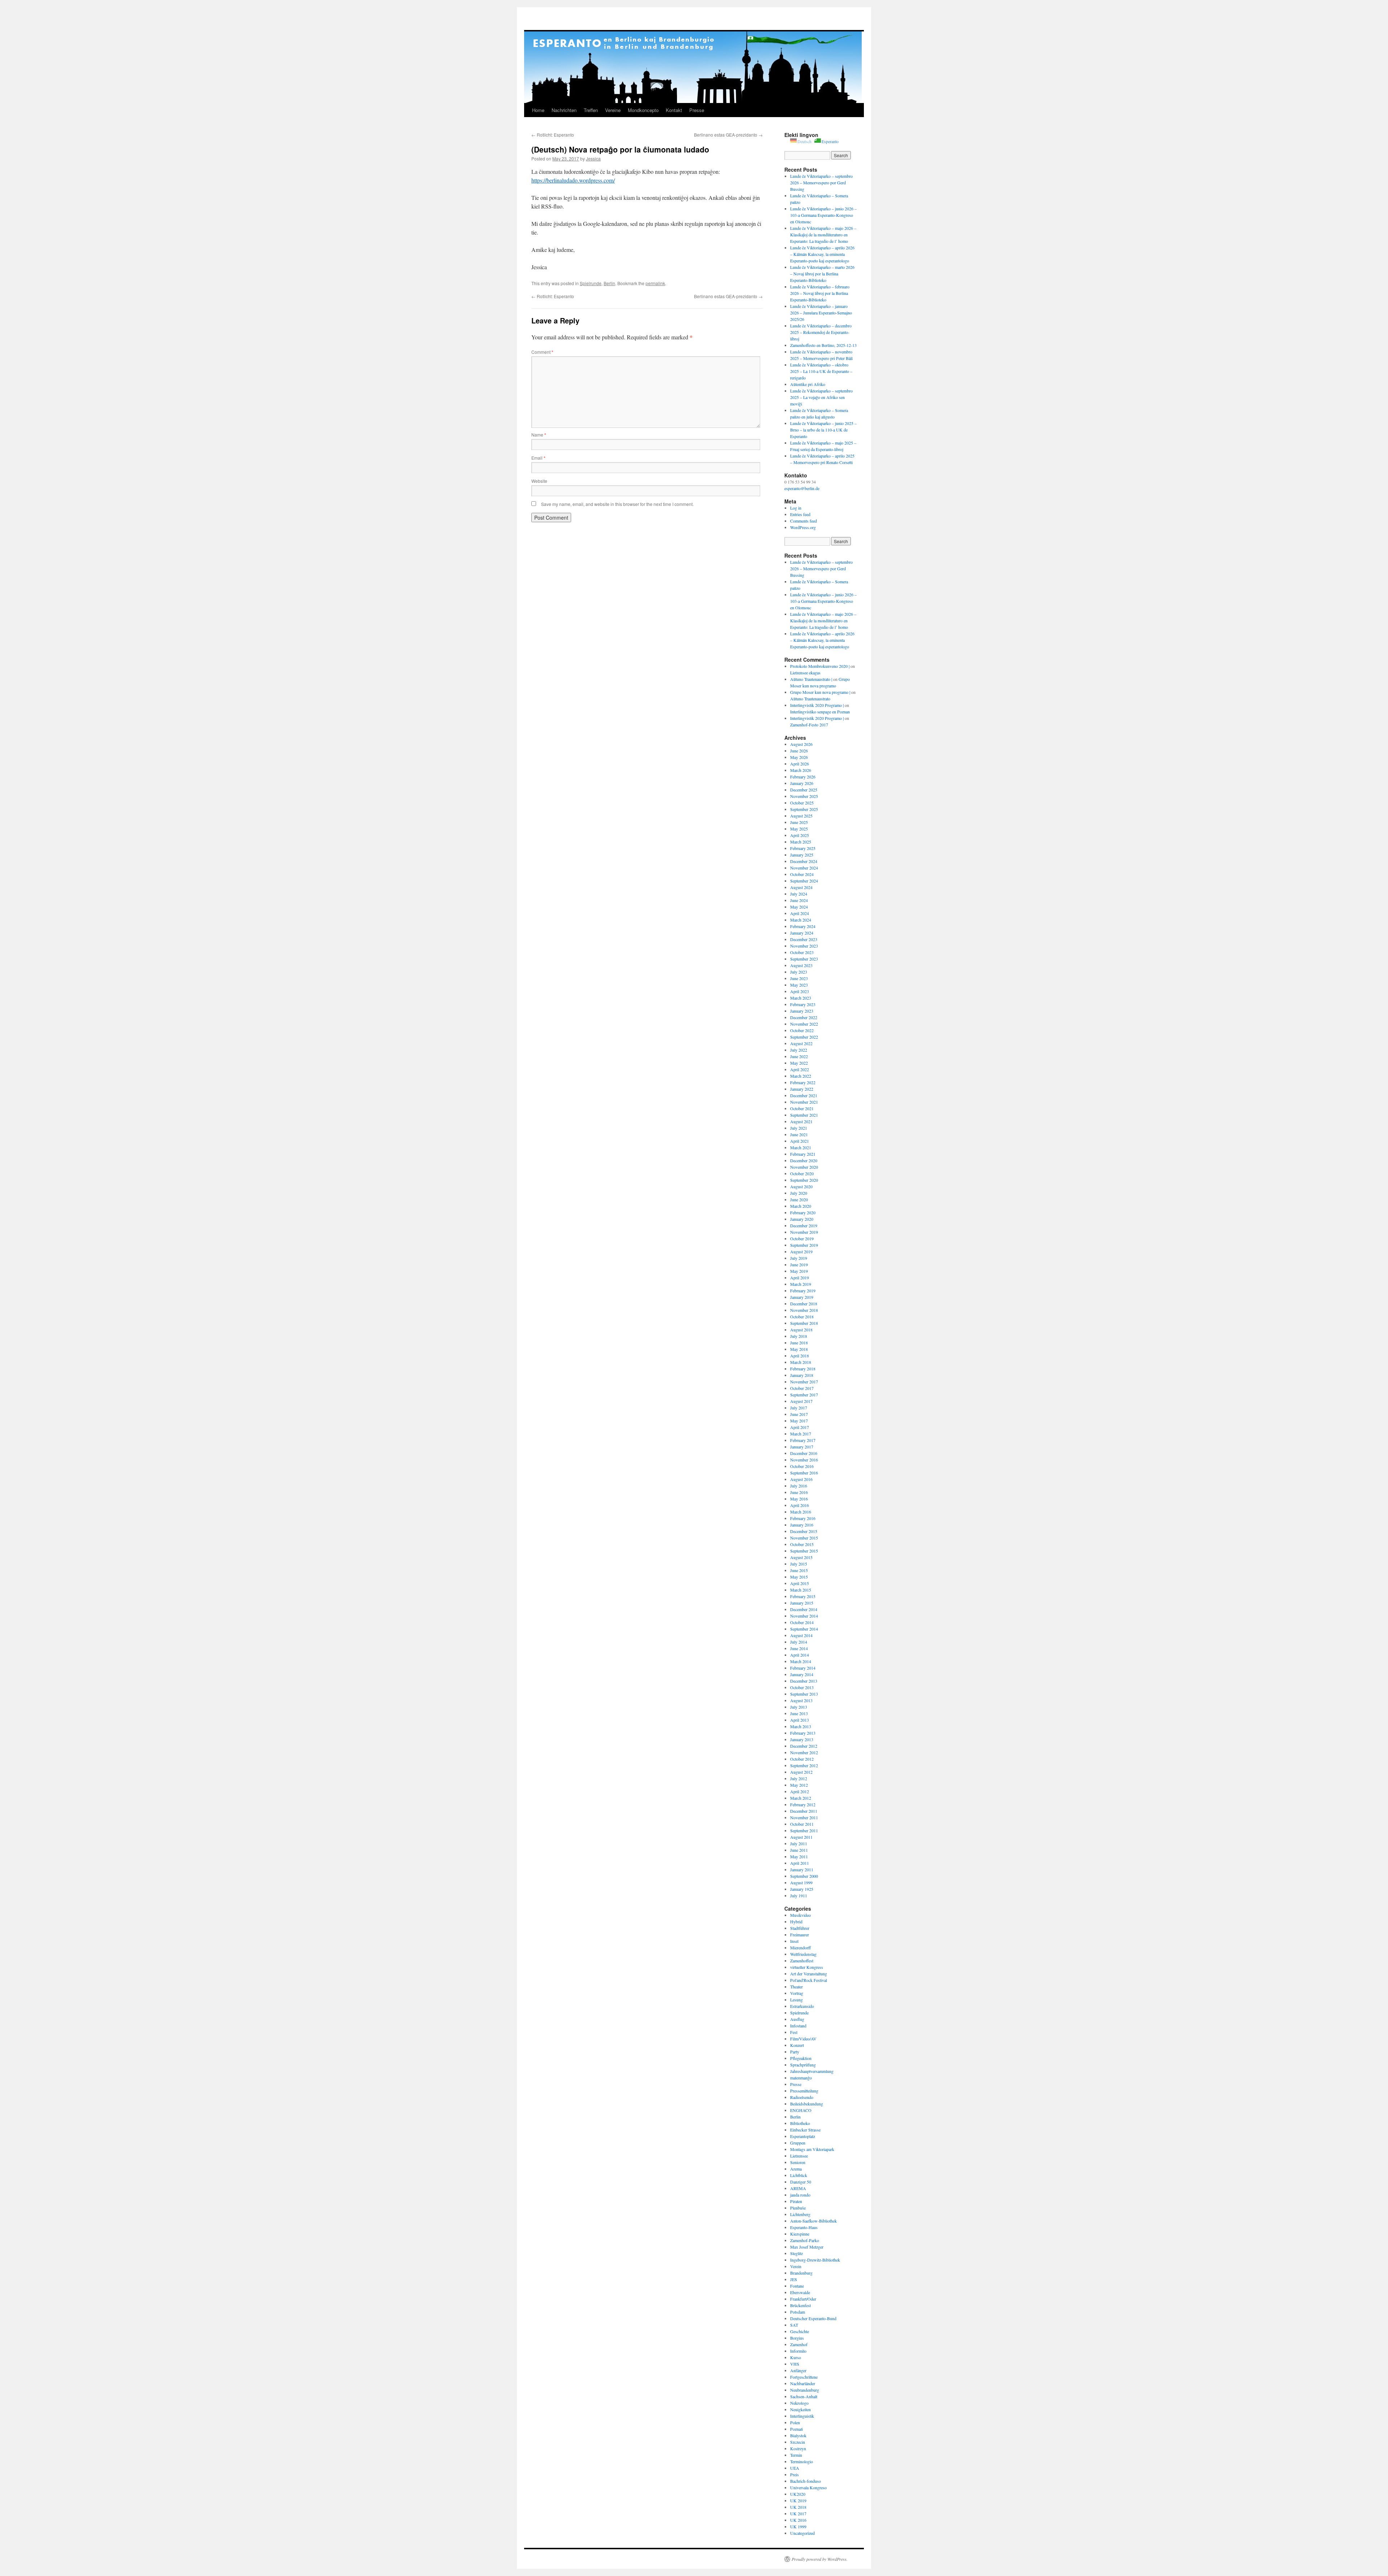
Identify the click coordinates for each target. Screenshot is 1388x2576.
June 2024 (799, 900)
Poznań (796, 2429)
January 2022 (802, 1089)
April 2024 (800, 913)
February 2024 (803, 926)
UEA (795, 2468)
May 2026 (799, 757)
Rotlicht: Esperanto (553, 135)
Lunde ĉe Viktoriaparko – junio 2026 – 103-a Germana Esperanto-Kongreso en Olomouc (823, 215)
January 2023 (802, 1011)
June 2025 (799, 822)
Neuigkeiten (800, 2409)
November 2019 (804, 1232)
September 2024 (804, 881)
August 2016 (801, 1479)
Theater (796, 1987)
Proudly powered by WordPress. (820, 2559)
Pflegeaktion (801, 2058)
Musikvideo (800, 1915)
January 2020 (802, 1219)
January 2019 (802, 1297)
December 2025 (804, 790)
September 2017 (804, 1395)
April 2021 (800, 1141)
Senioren (798, 2162)
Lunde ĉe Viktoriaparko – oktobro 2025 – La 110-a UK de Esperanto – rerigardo (821, 371)
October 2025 (802, 803)
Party (795, 2052)
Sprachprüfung (803, 2065)
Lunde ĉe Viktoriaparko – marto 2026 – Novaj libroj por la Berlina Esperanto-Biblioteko (822, 274)
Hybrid (796, 1922)
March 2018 (801, 1362)
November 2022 (804, 1024)
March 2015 (801, 1590)
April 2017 (800, 1427)
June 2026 (799, 751)
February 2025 (803, 848)
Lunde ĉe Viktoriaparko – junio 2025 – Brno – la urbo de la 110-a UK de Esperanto (823, 430)
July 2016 (799, 1486)
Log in (796, 508)
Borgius (797, 2338)
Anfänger (798, 2370)
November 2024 (804, 868)
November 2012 (804, 1752)
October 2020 (802, 1173)
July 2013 (799, 1707)
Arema (796, 2169)
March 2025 (801, 842)
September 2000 (804, 1876)
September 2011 (804, 1830)
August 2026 (801, 744)
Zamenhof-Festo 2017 (809, 725)
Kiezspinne (800, 2234)
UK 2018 (798, 2507)
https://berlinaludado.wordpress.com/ (573, 180)
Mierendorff (800, 1948)
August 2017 (801, 1401)
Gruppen (798, 2143)
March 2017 (801, 1434)
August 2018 (801, 1330)
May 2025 (799, 829)
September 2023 (804, 959)
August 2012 (801, 1772)
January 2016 (802, 1525)
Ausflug (797, 2019)
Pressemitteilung (804, 2091)
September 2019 (804, 1245)
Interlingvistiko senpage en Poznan (820, 712)
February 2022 (803, 1082)
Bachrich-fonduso (806, 2481)
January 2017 (802, 1447)
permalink (655, 283)
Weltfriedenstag (803, 1954)
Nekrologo (799, 2403)
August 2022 (801, 1043)
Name (539, 435)
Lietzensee (799, 2156)
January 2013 (802, 1739)
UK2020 (798, 2494)
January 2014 (802, 1674)
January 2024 (802, 933)
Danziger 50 (801, 2182)
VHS (795, 2364)
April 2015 (800, 1583)
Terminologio (802, 2461)
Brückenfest (800, 2305)
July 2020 (799, 1193)
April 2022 (800, 1069)
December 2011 (804, 1811)
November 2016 (804, 1460)
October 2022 (802, 1030)
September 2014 (804, 1629)
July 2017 (799, 1408)
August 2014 (801, 1635)
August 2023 (801, 965)
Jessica (593, 158)
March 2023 (801, 998)
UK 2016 (798, 2520)
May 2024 (799, 907)
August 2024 (801, 887)
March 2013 (801, 1726)
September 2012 (804, 1765)
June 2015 (799, 1570)
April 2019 (800, 1278)
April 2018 (800, 1356)
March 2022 (801, 1076)
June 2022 (799, 1056)
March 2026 (801, 770)
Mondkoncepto (643, 110)
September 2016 (804, 1473)
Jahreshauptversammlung (812, 2071)
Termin (796, 2455)
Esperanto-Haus (804, 2227)
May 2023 (799, 985)
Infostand (798, 2026)
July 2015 (799, 1564)
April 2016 (800, 1505)
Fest (794, 2032)
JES (794, 2279)
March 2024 (801, 920)
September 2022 (804, 1037)
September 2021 (804, 1115)
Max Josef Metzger (807, 2247)
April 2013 (800, 1720)
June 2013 (799, 1713)
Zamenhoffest (802, 1961)
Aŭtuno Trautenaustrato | (811, 679)
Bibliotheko (800, 2123)
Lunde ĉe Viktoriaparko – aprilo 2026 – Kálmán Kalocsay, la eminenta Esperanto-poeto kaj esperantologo (822, 254)
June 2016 (799, 1492)
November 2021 (804, 1102)
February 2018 (803, 1369)
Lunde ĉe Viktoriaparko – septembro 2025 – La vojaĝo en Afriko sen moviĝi (821, 397)
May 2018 (799, 1349)
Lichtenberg (800, 2214)
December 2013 (804, 1681)
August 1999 (801, 1882)
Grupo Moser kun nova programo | (820, 692)
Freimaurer (800, 1935)
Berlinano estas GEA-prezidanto (728, 135)
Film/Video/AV (803, 2039)
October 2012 (802, 1759)
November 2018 (804, 1310)
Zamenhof (799, 2344)
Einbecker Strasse (805, 2130)
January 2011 (802, 1869)
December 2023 (804, 939)
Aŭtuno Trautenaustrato (810, 699)
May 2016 (799, 1499)
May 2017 (799, 1421)
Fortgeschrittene (804, 2377)
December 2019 (804, 1225)
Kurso (796, 2357)
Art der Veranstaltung (809, 1974)
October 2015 (802, 1544)
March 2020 (801, 1206)
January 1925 (802, 1889)
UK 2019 (798, 2500)
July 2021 (799, 1128)
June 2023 (799, 978)
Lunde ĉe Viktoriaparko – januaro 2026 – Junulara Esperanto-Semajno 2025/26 (821, 313)
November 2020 (804, 1167)
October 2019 (802, 1238)
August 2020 (801, 1186)
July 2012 (799, 1778)
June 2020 (799, 1199)
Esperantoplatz (803, 2136)
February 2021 (803, 1154)
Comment (542, 352)
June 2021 (799, 1134)
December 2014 (804, 1609)
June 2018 (799, 1343)
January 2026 (802, 783)
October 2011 (802, 1824)
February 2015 (803, 1596)
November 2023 (804, 946)
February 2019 (803, 1291)
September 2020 (804, 1180)
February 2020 (803, 1212)
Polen (795, 2422)
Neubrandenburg (805, 2390)
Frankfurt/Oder (803, 2299)
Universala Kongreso (808, 2487)
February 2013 (803, 1733)
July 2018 (799, 1336)
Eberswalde (800, 2292)
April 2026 (800, 764)
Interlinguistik (802, 2416)
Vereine (613, 110)
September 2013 (804, 1694)
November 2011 (804, 1817)
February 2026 (803, 777)
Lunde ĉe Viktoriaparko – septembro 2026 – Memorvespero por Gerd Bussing (821, 183)
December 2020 (804, 1160)
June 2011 (799, 1850)
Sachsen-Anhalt (804, 2396)
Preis (794, 2474)
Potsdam (798, 2312)
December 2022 (804, 1017)
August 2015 (801, 1557)
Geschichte (800, 2331)
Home (538, 110)
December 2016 (804, 1453)
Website (539, 481)
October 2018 (802, 1317)
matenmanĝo (801, 2078)
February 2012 (803, 1804)
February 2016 (803, 1518)
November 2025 (804, 796)
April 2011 (800, 1863)
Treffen (591, 110)
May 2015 (799, 1577)
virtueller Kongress (807, 1967)
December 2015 (804, 1531)
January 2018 (802, 1375)
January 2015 (802, 1603)
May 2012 (799, 1785)
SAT (794, 2325)
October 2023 (802, 952)
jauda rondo (800, 2195)
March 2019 (801, 1284)
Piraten (796, 2201)
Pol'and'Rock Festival (809, 1980)
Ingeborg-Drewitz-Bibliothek (815, 2260)
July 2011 (799, 1843)
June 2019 (799, 1265)
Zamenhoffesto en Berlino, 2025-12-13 (823, 345)
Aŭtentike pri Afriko (808, 384)
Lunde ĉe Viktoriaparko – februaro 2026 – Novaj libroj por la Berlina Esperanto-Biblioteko (820, 293)
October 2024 (802, 874)
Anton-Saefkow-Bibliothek (813, 2221)
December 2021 (804, 1095)
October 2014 (802, 1622)
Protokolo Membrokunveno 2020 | (820, 666)
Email (538, 458)
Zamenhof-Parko (805, 2240)
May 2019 (799, 1271)
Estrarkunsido (802, 2006)
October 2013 (802, 1687)
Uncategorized (802, 2533)
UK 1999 (798, 2526)
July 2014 (799, 1642)
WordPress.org (803, 527)
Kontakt (674, 110)
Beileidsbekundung (807, 2104)
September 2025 (804, 809)
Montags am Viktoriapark (812, 2149)
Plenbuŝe (798, 2208)
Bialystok (798, 2435)
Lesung (796, 2000)
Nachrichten (564, 110)
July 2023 (799, 972)
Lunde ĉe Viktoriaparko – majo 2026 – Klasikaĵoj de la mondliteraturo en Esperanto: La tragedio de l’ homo (823, 235)
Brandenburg (801, 2273)
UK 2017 (798, 2513)
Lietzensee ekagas (805, 673)
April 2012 (800, 1791)
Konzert (797, 2045)
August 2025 (801, 816)
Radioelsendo (802, 2097)
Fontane (797, 2286)
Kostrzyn (798, 2448)
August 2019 (801, 1251)
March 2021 (801, 1147)
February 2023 (803, 1004)
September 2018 (804, 1323)
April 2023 (800, 991)
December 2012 (804, 1746)
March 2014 (801, 1661)
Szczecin (798, 2442)
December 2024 (804, 861)
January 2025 (802, 855)
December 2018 (804, 1304)
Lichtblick (799, 2175)
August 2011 (801, 1837)
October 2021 (802, 1108)
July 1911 (799, 1895)
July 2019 (799, 1258)
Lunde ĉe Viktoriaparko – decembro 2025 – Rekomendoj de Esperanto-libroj (821, 332)
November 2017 (804, 1382)
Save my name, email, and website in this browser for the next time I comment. (617, 504)
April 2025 (800, 835)
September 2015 (804, 1551)
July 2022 (799, 1050)
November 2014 (804, 1616)
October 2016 (802, 1466)
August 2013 (801, 1700)
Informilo (798, 2351)
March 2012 (801, 1798)
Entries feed (800, 514)
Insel (794, 1941)
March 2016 (801, 1512)
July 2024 (799, 894)
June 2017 (799, 1414)
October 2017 (802, 1388)
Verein (796, 2266)
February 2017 (803, 1440)
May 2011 (799, 1856)
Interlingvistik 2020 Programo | (817, 705)
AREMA (798, 2188)
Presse (697, 110)
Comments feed (804, 521)
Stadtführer (800, 1928)
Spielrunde (591, 283)
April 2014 (800, 1655)
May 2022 (799, 1063)
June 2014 (799, 1648)
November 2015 (804, 1538)
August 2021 (801, 1121)
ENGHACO (801, 2110)
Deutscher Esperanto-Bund (813, 2318)
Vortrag (797, 1993)
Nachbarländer (803, 2383)
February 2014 (803, 1668)
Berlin (609, 283)
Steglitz (796, 2253)
